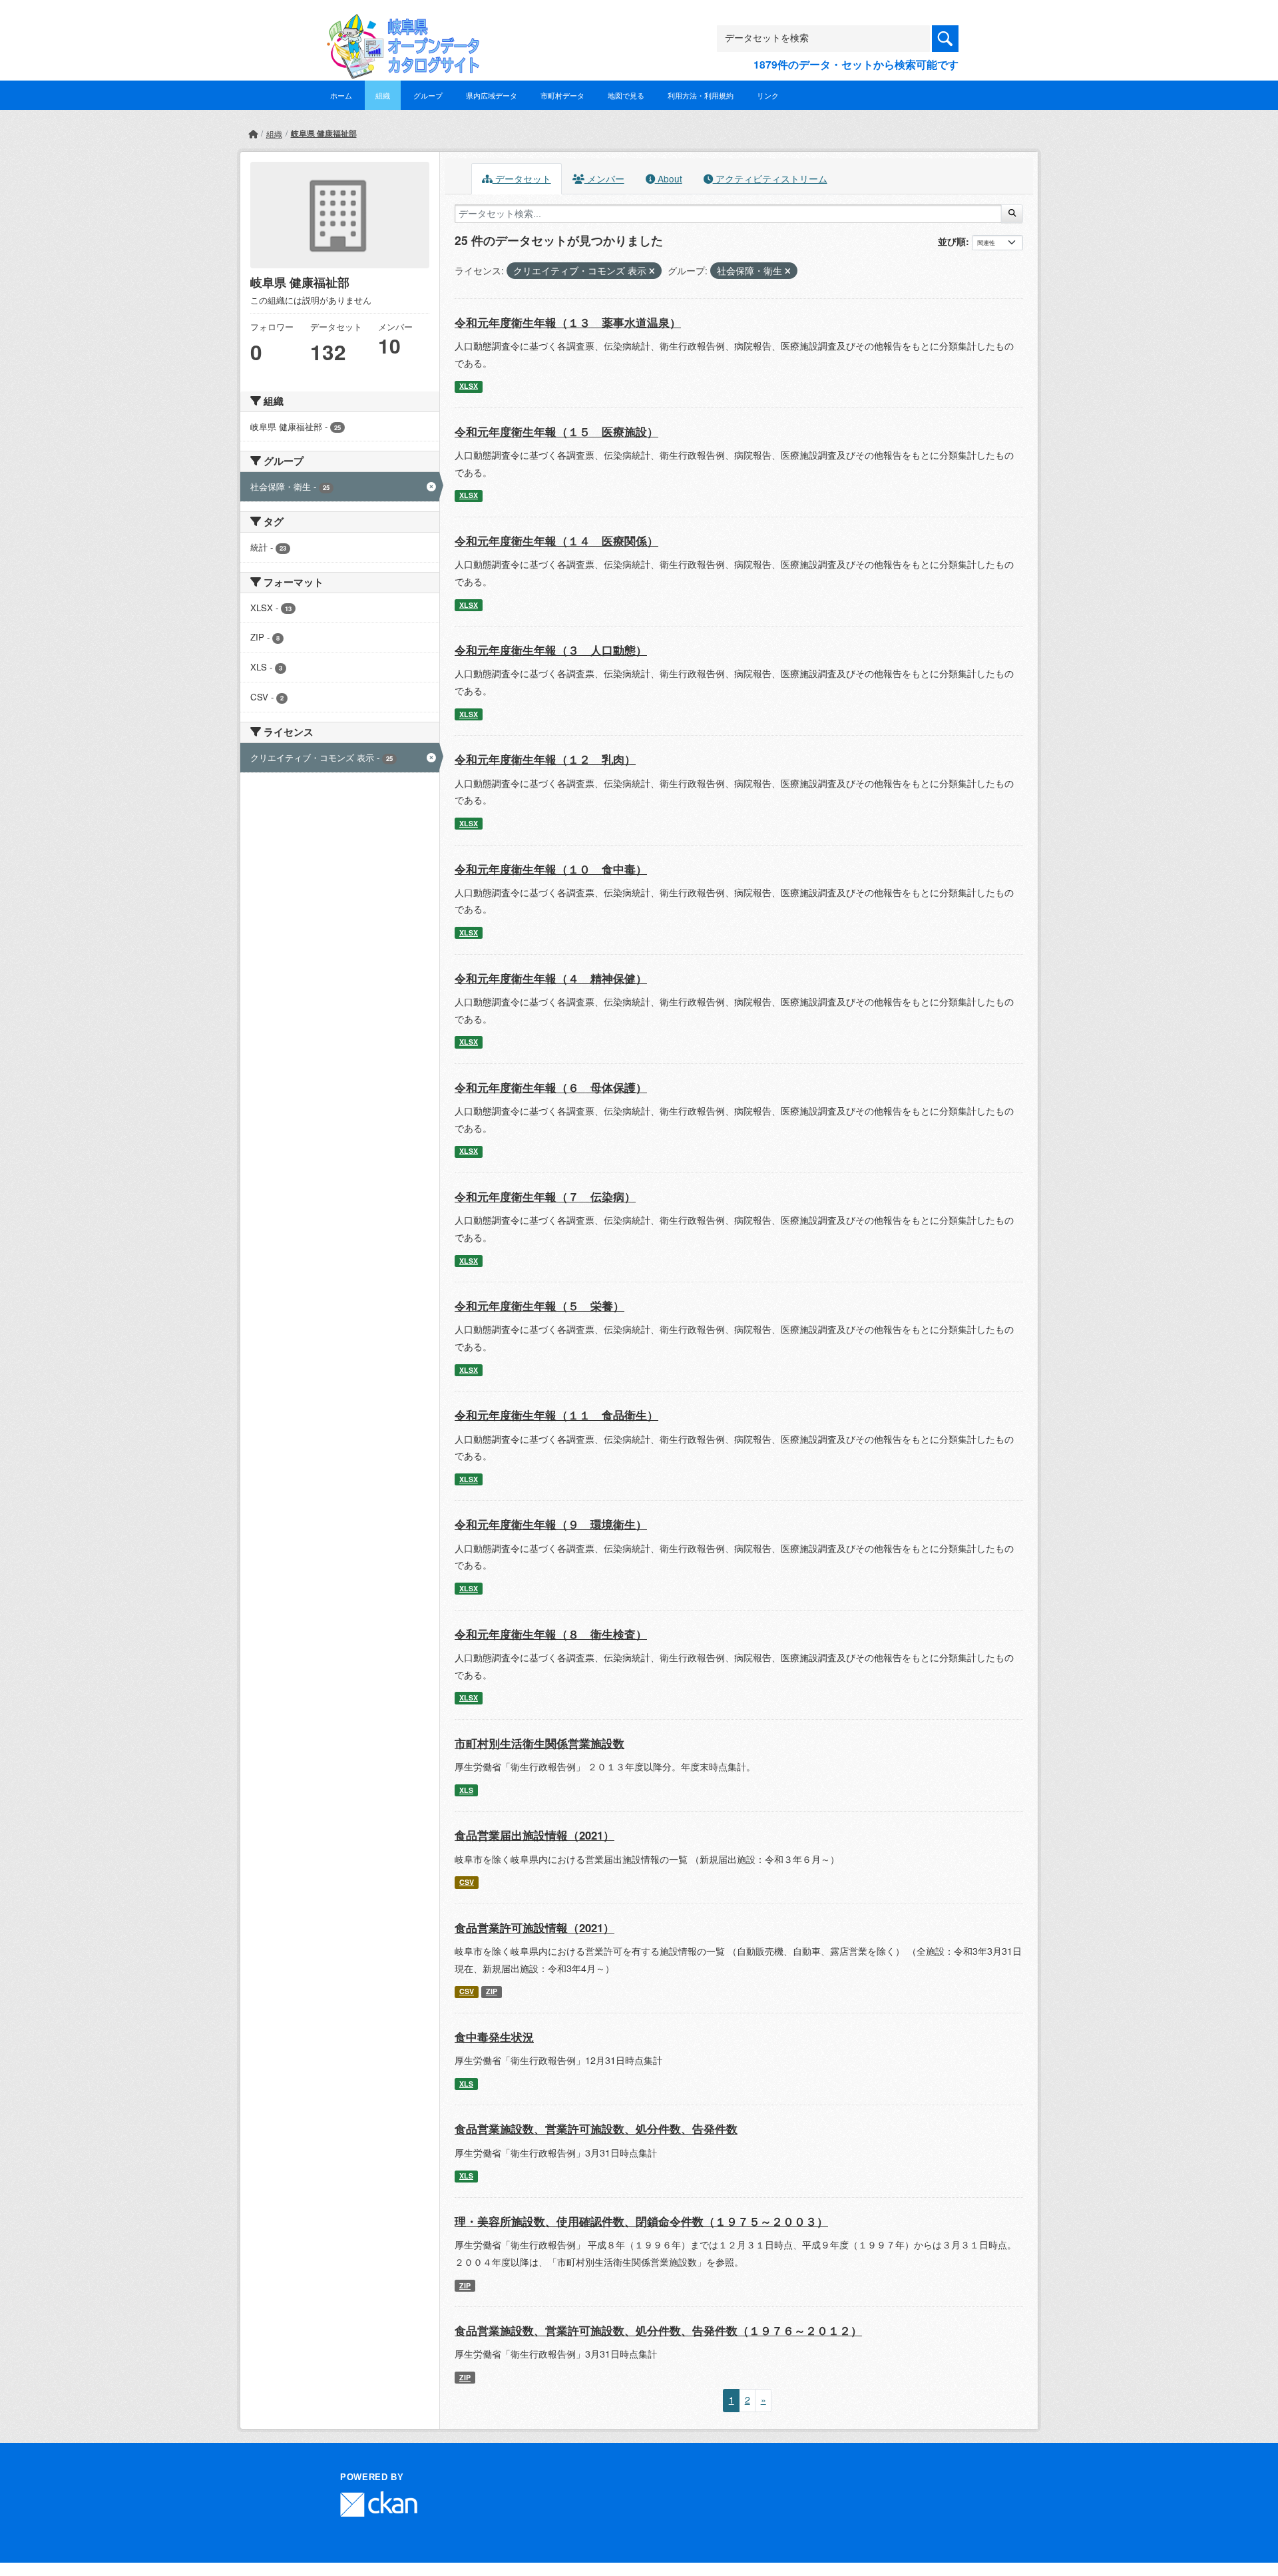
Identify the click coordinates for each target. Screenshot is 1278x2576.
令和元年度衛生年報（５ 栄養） (539, 1306)
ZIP (492, 1991)
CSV (467, 1882)
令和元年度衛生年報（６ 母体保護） (551, 1087)
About (669, 178)
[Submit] (1012, 214)
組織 (383, 95)
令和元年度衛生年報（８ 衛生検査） (551, 1634)
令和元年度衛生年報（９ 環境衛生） (551, 1524)
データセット (522, 178)
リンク (768, 95)
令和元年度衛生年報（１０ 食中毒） (551, 869)
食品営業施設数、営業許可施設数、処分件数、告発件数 (596, 2129)
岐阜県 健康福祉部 (324, 133)
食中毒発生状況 (494, 2037)
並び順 (952, 241)
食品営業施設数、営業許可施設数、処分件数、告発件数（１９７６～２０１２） (658, 2330)
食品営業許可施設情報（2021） (534, 1928)
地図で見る (626, 95)
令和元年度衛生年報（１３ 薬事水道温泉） (568, 322)
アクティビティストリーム (770, 178)
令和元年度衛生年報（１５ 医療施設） (556, 431)
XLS (466, 1790)
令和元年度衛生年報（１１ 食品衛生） (556, 1415)
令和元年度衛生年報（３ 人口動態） (551, 650)
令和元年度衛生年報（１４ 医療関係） (556, 541)
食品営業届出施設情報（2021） (534, 1835)
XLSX (469, 386)
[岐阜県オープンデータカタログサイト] (399, 24)
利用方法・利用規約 (701, 95)
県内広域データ (492, 95)
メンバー (604, 178)
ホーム (341, 95)
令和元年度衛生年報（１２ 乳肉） (545, 759)
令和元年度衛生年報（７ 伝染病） (545, 1196)
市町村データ (562, 95)
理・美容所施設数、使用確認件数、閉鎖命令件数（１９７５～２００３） (641, 2221)
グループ (428, 95)
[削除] (652, 271)
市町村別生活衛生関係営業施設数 (539, 1743)
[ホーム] (253, 133)
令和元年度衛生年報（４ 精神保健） (551, 978)
